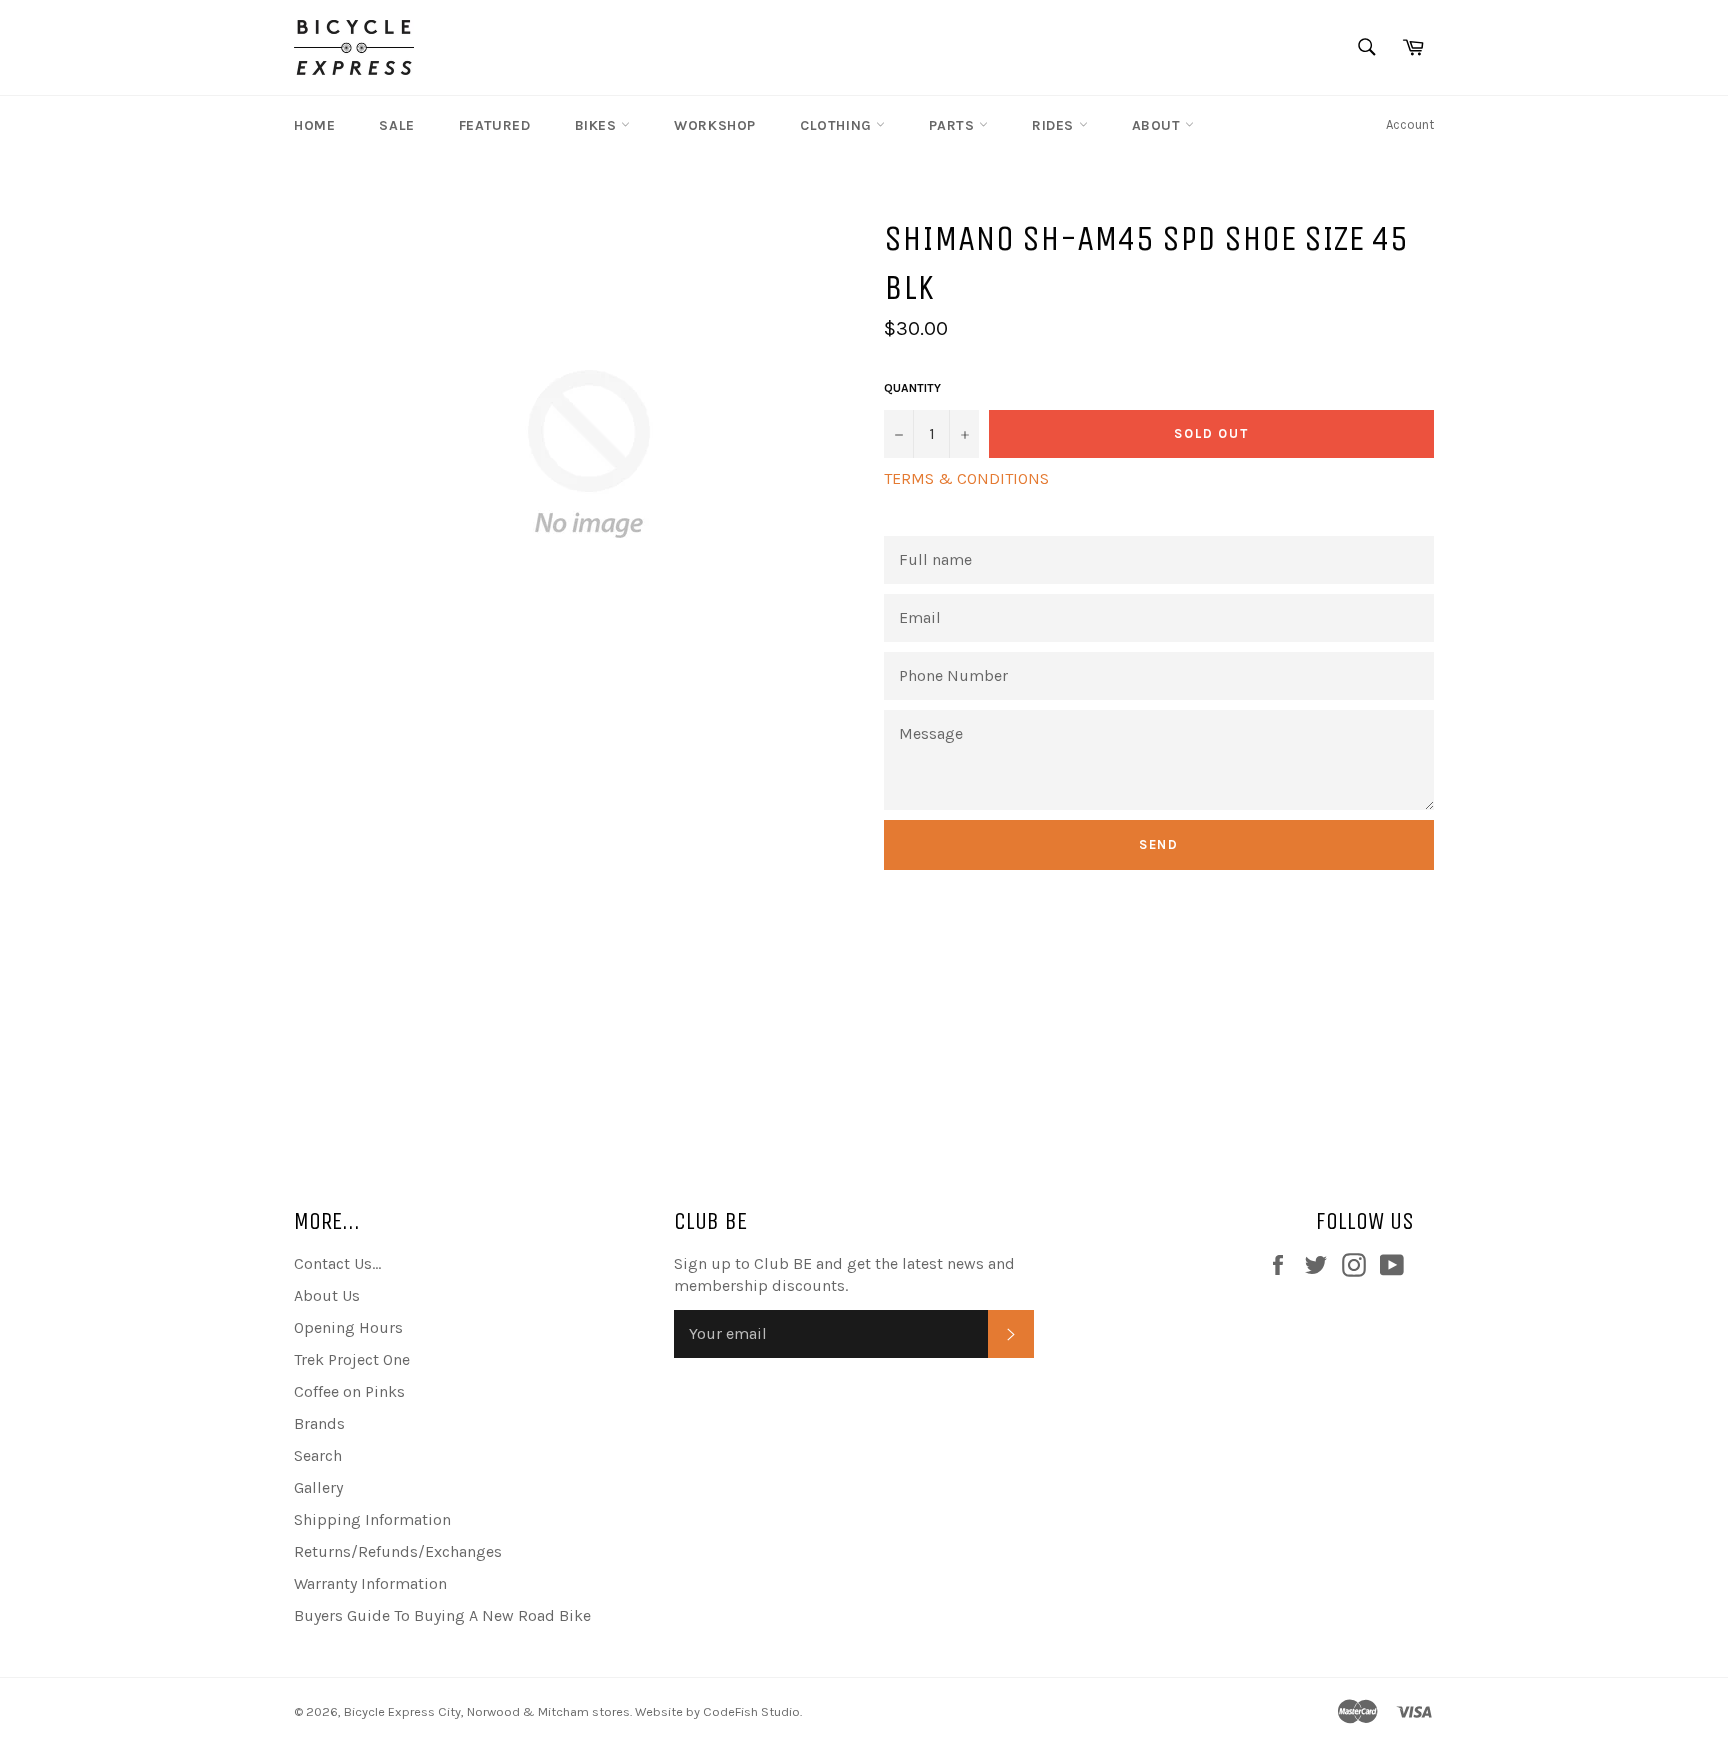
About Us (327, 1295)
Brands (319, 1423)
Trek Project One (352, 1359)
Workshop (715, 125)
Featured (495, 125)
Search (318, 1455)
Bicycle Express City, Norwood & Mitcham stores (487, 1711)
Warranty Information (370, 1583)
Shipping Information (372, 1519)
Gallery (318, 1487)
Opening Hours (348, 1327)
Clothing (838, 125)
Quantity (912, 388)
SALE (396, 125)
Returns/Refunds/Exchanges (398, 1551)
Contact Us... (337, 1263)
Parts (954, 125)
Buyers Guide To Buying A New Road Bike (442, 1615)
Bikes (598, 125)
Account (1410, 124)
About (1159, 125)
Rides (1055, 125)
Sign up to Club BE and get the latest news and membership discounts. (844, 1274)
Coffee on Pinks (349, 1391)
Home (314, 125)
